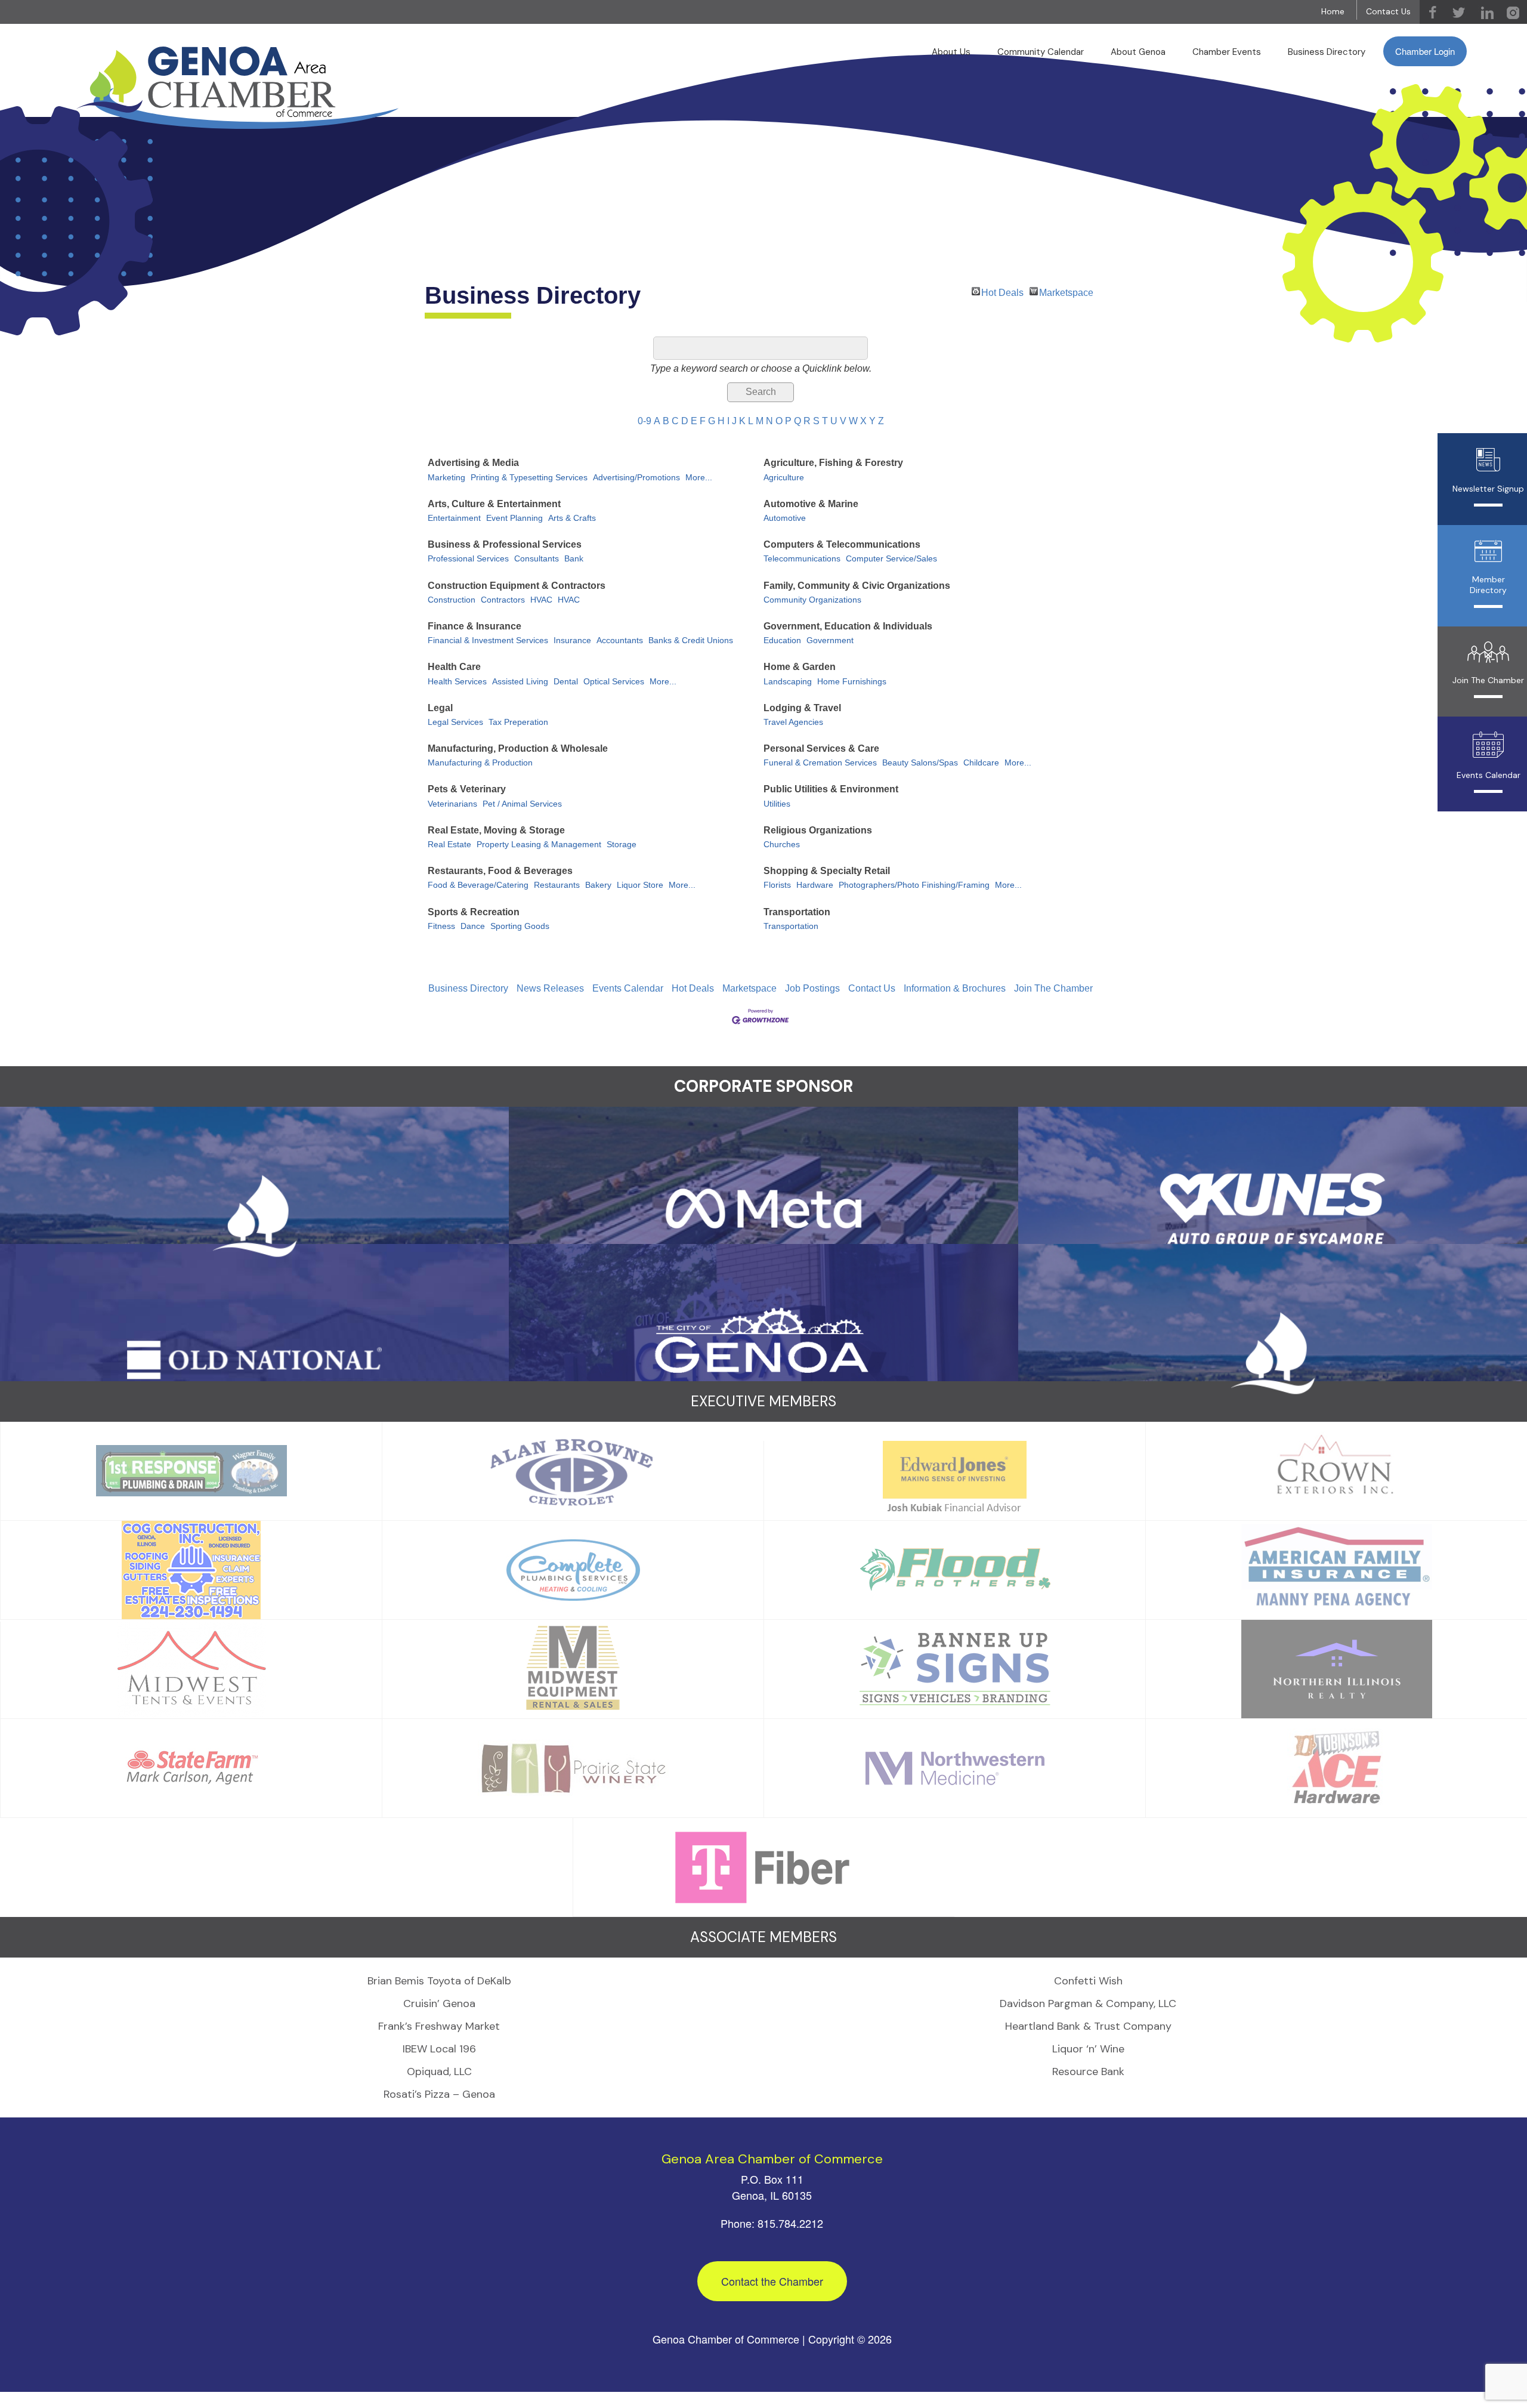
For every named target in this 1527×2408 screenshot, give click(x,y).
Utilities (777, 804)
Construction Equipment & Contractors (517, 586)
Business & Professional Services (505, 544)
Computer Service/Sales (891, 559)
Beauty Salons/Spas (920, 763)
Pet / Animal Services (522, 804)
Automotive (785, 518)
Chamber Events (1227, 52)
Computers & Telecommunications (842, 544)
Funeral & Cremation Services (820, 763)
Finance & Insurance (475, 626)
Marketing (446, 478)
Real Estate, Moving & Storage (496, 830)
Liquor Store (640, 885)
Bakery (598, 885)
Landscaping (788, 682)
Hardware (815, 885)
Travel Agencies (793, 722)
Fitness (441, 926)
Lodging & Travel (802, 708)
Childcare (981, 763)
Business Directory (1327, 52)
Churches (782, 845)
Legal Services (455, 722)
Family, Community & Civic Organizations (857, 586)
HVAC (541, 600)
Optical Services (614, 682)
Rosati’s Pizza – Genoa (439, 2094)
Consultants (537, 559)
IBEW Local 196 (439, 2049)
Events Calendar (628, 988)
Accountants (620, 640)
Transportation (797, 912)
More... (699, 478)
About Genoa (1138, 52)
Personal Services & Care (821, 748)
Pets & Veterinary (467, 789)
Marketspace (1066, 291)
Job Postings (812, 988)
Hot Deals (1002, 291)
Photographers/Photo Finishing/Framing (914, 885)
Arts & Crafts (572, 518)
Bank (574, 559)
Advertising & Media (473, 463)
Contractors (503, 600)
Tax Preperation (518, 722)
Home (1333, 11)
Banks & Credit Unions (691, 640)
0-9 (645, 421)
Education (782, 640)
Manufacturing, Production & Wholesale (518, 748)
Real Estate (449, 845)
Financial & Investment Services (488, 640)
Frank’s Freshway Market (439, 2026)
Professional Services (468, 559)
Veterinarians (452, 804)
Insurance (572, 640)
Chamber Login (1425, 51)
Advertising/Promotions (636, 478)
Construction (452, 600)
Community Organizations (812, 600)
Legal (440, 708)
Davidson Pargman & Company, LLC (1088, 2003)
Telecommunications (802, 559)
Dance (473, 926)
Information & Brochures (955, 988)
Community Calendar (1041, 52)
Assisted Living (520, 682)
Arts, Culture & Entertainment (494, 504)
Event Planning (514, 518)
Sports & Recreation (474, 912)
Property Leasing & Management (539, 845)
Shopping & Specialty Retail (827, 871)
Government (830, 640)
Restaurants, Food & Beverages (500, 871)
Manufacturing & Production (480, 763)
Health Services (457, 682)
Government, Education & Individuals (848, 626)
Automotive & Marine (811, 504)
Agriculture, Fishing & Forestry (833, 463)
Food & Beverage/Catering (478, 885)
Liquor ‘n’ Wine (1088, 2049)
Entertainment (454, 518)
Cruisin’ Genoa (439, 2003)
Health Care (454, 667)
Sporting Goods (520, 926)
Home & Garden (800, 667)
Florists (777, 885)
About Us (951, 52)
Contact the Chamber (772, 2281)
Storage (622, 845)
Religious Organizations (818, 830)
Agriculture (784, 478)
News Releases (550, 988)
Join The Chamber (1053, 988)
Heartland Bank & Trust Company (1088, 2026)
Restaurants (557, 885)
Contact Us (1388, 11)
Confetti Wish (1088, 1981)
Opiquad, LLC (439, 2072)
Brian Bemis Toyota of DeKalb (439, 1981)
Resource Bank (1088, 2072)
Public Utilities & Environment (831, 789)
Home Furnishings (852, 682)
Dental (566, 682)
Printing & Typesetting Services (529, 478)
